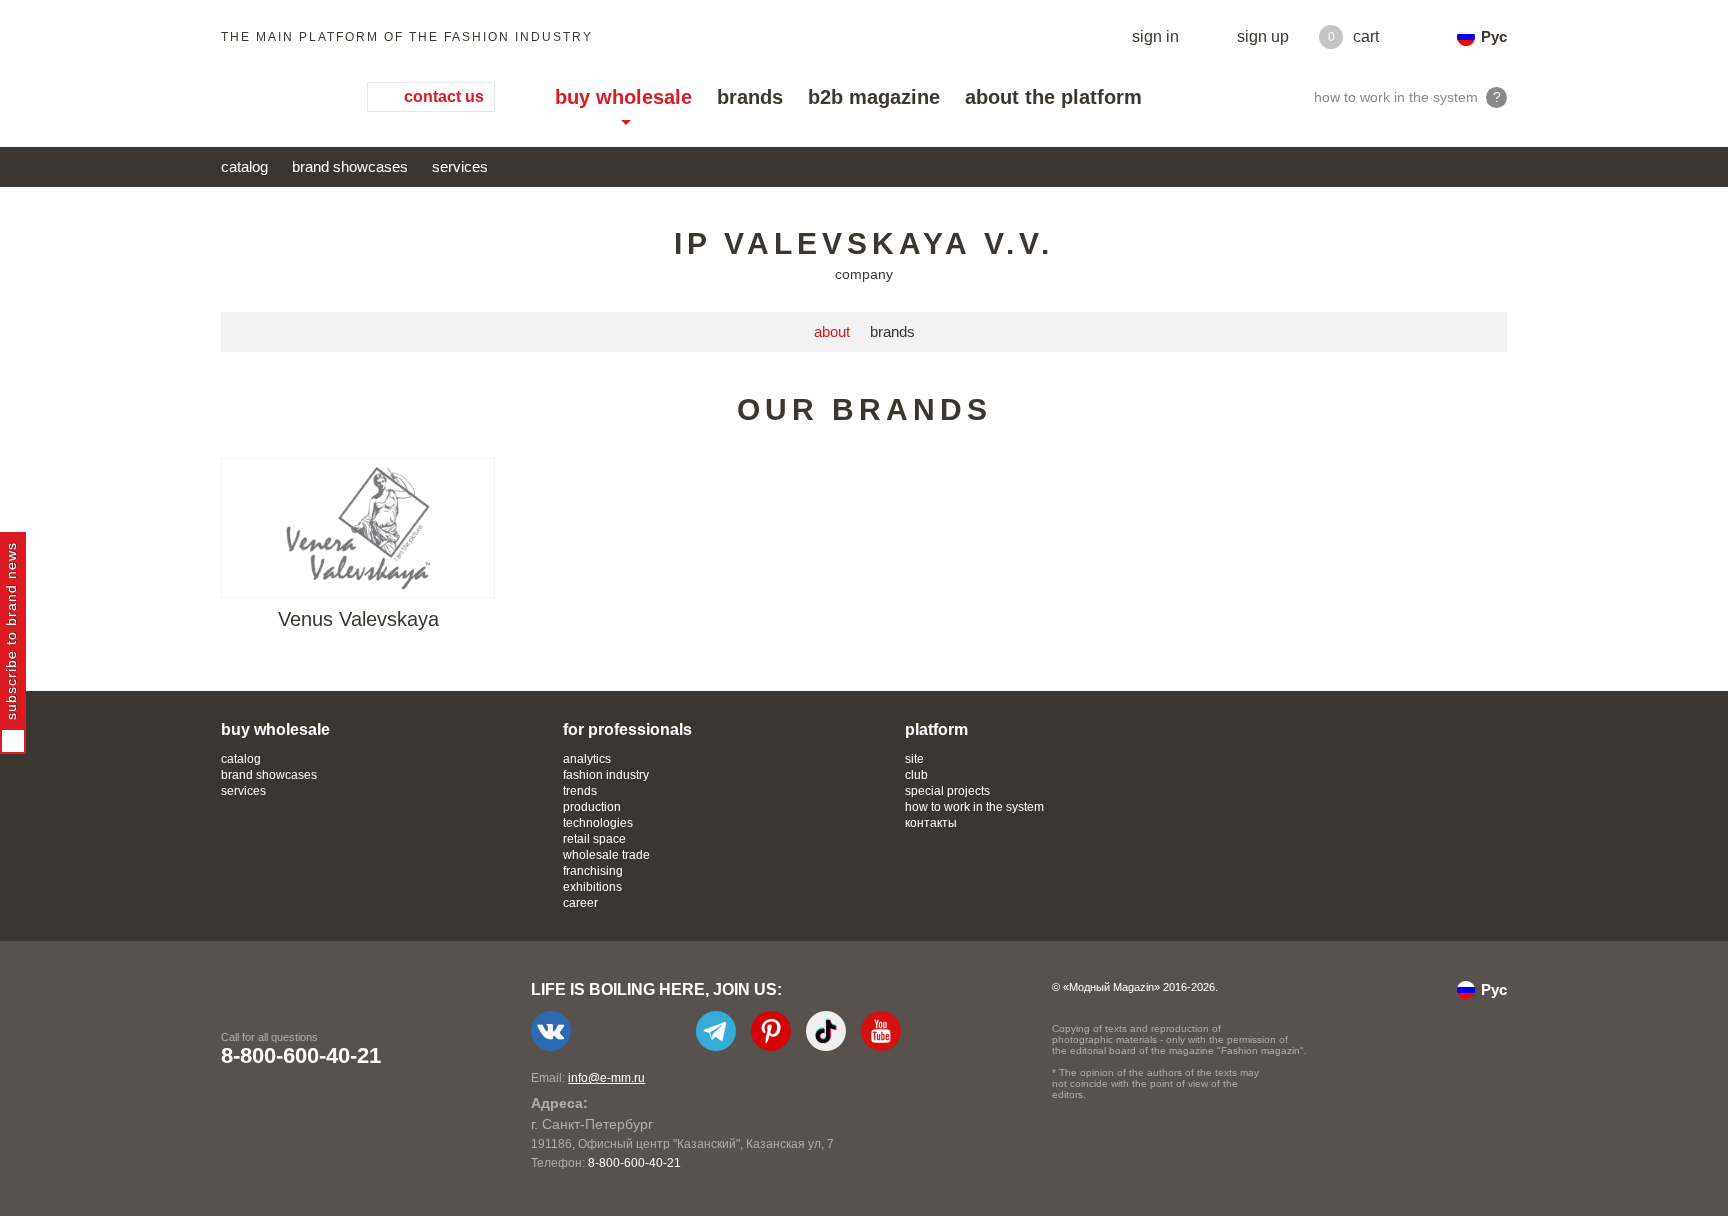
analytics (587, 759)
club (916, 775)
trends (580, 791)
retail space (594, 839)
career (580, 903)
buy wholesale (623, 97)
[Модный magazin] (274, 97)
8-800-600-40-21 (301, 1055)
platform (936, 729)
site (914, 759)
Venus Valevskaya (358, 619)
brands (750, 97)
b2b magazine (874, 97)
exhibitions (592, 887)
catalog (244, 166)
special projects (947, 791)
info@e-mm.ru (606, 1078)
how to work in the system (974, 807)
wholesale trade (606, 855)
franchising (593, 871)
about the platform (1053, 97)
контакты (931, 823)
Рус (1494, 36)
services (460, 166)
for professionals (627, 729)
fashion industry (606, 775)
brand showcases (350, 166)
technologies (598, 823)
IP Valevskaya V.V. (864, 243)
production (592, 807)
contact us (444, 96)
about (832, 331)
